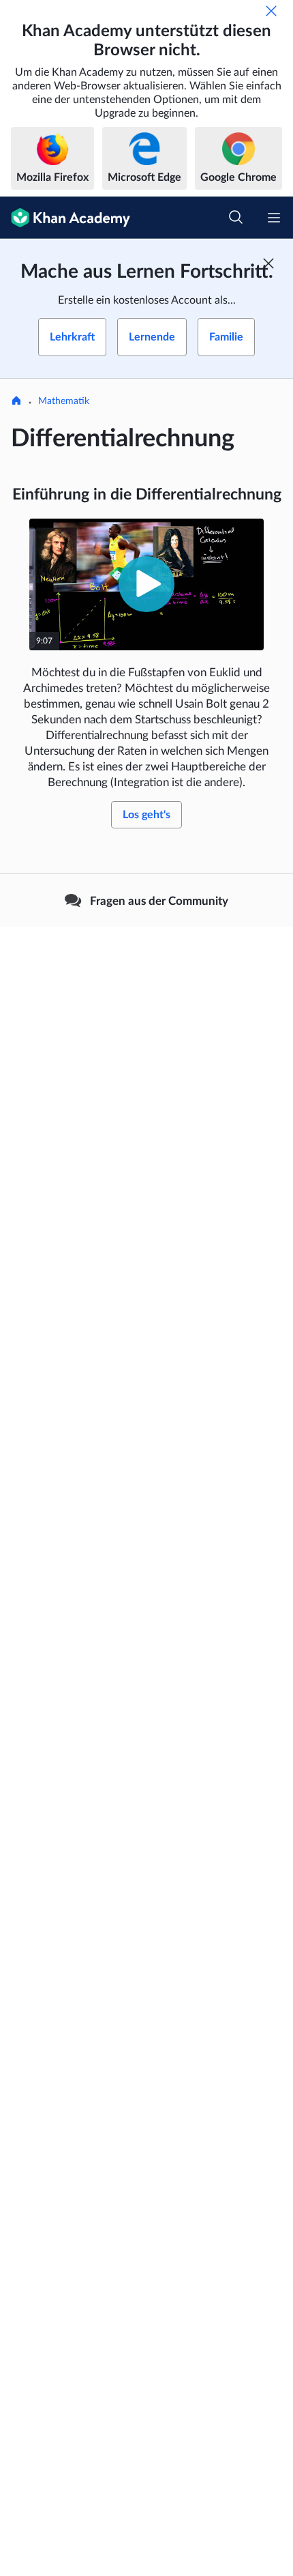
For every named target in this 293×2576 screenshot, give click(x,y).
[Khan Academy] (65, 218)
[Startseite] (16, 402)
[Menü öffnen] (274, 218)
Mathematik (64, 401)
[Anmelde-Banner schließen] (268, 263)
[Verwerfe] (271, 11)
